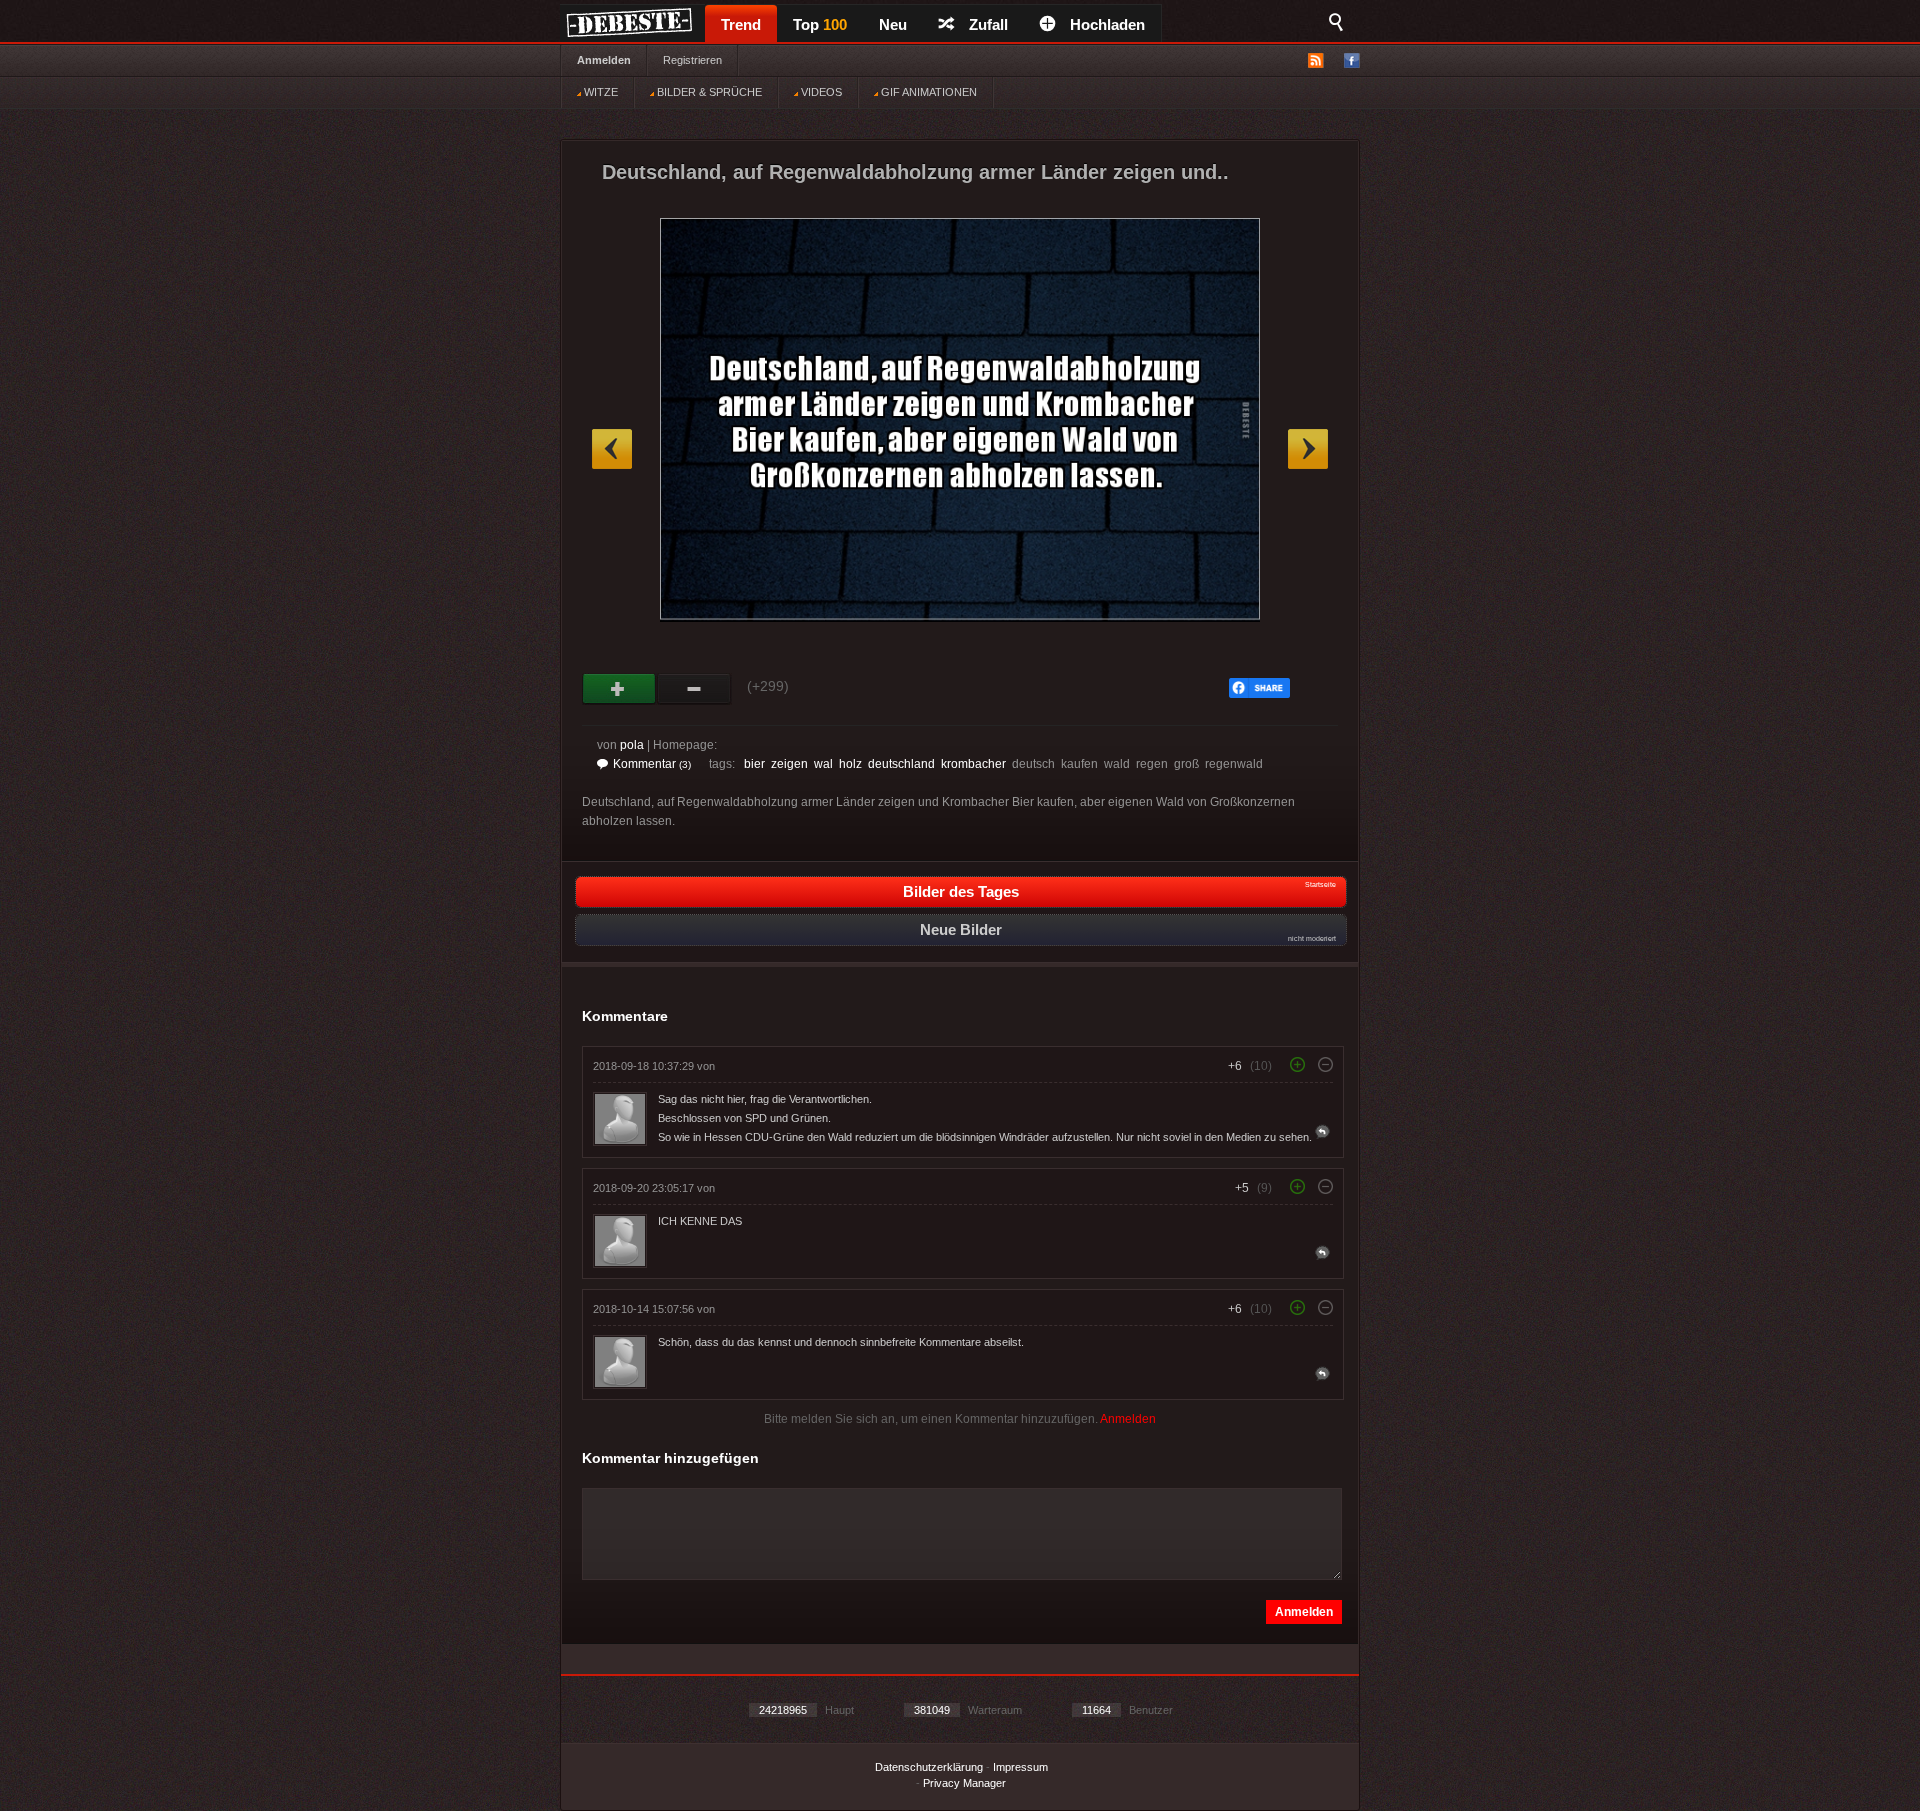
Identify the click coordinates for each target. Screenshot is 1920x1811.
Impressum (1020, 1767)
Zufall (988, 24)
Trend (741, 24)
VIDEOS (820, 92)
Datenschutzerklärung (929, 1767)
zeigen (789, 764)
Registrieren (692, 60)
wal (823, 764)
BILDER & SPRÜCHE (708, 92)
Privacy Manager (964, 1783)
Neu (893, 24)
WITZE (599, 92)
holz (850, 764)
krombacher (973, 764)
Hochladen (1107, 24)
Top (820, 24)
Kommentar (652, 764)
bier (754, 764)
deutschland (901, 764)
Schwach (694, 689)
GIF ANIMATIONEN (927, 92)
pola (632, 745)
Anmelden (604, 60)
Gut (619, 689)
